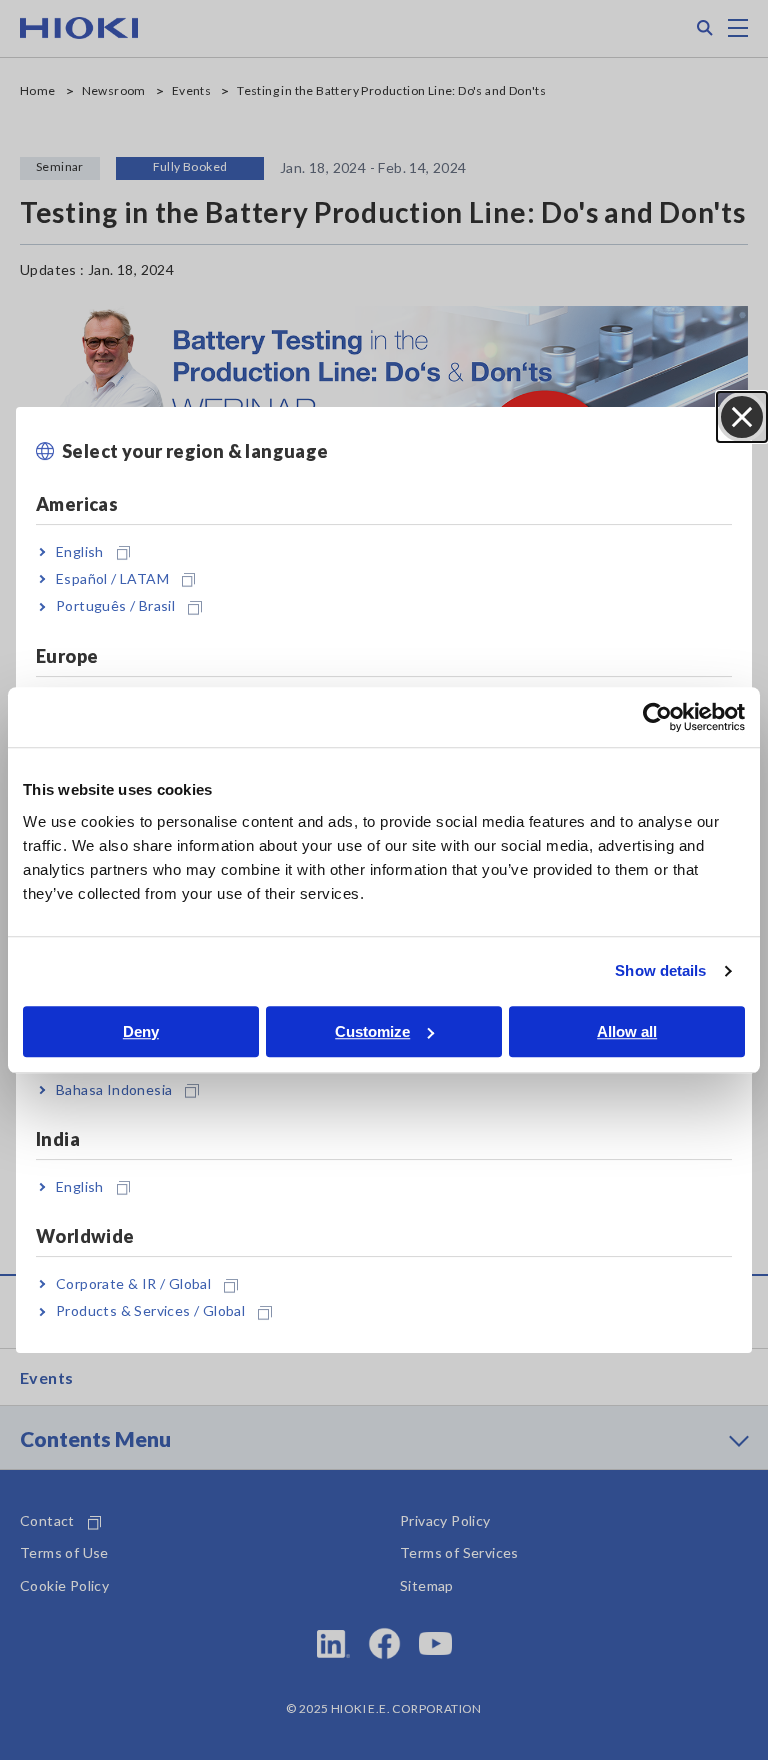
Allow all (627, 1031)
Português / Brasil (115, 605)
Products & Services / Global (150, 1311)
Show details (660, 970)
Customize (372, 1031)
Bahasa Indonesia (114, 1089)
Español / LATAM (112, 578)
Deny (141, 1031)
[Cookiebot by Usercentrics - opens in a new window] (657, 717)
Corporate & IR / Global (133, 1283)
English (80, 551)
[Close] (742, 417)
